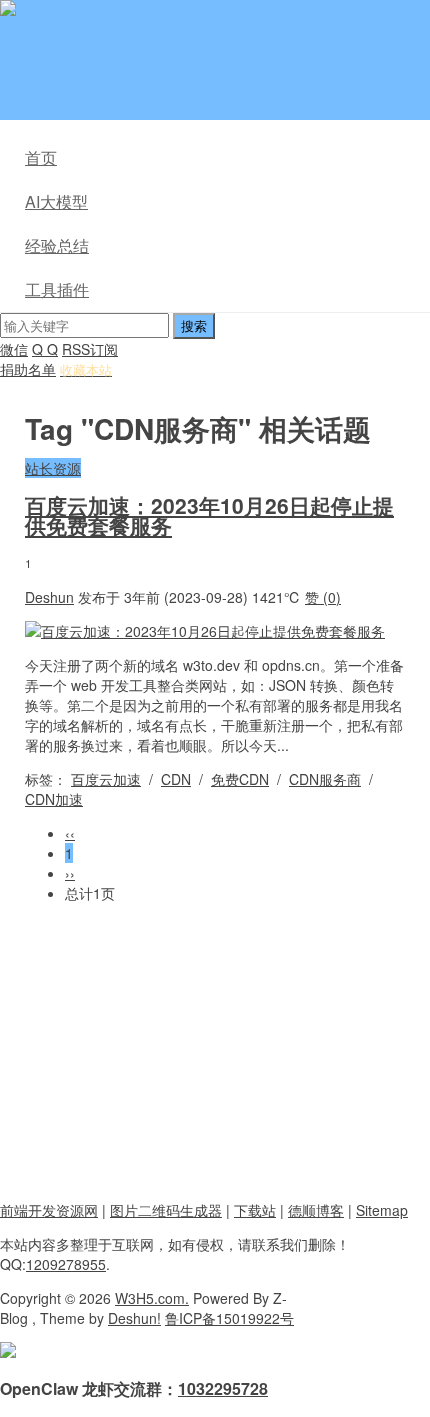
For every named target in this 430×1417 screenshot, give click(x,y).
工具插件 (57, 289)
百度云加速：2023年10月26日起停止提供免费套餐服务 (209, 515)
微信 (14, 349)
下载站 (255, 1210)
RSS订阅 (90, 349)
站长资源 (53, 468)
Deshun (49, 597)
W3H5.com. (152, 1298)
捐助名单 (28, 369)
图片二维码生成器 (166, 1210)
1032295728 (223, 1388)
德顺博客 (316, 1210)
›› (70, 873)
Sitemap (382, 1210)
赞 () (323, 597)
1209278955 (66, 1264)
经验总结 (57, 245)
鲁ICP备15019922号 (229, 1318)
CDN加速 (54, 799)
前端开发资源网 (49, 1210)
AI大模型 (56, 201)
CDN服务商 (325, 779)
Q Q (45, 349)
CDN (176, 779)
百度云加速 (106, 779)
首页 (41, 157)
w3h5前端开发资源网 (214, 10)
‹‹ (70, 833)
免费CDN (240, 779)
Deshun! (134, 1318)
